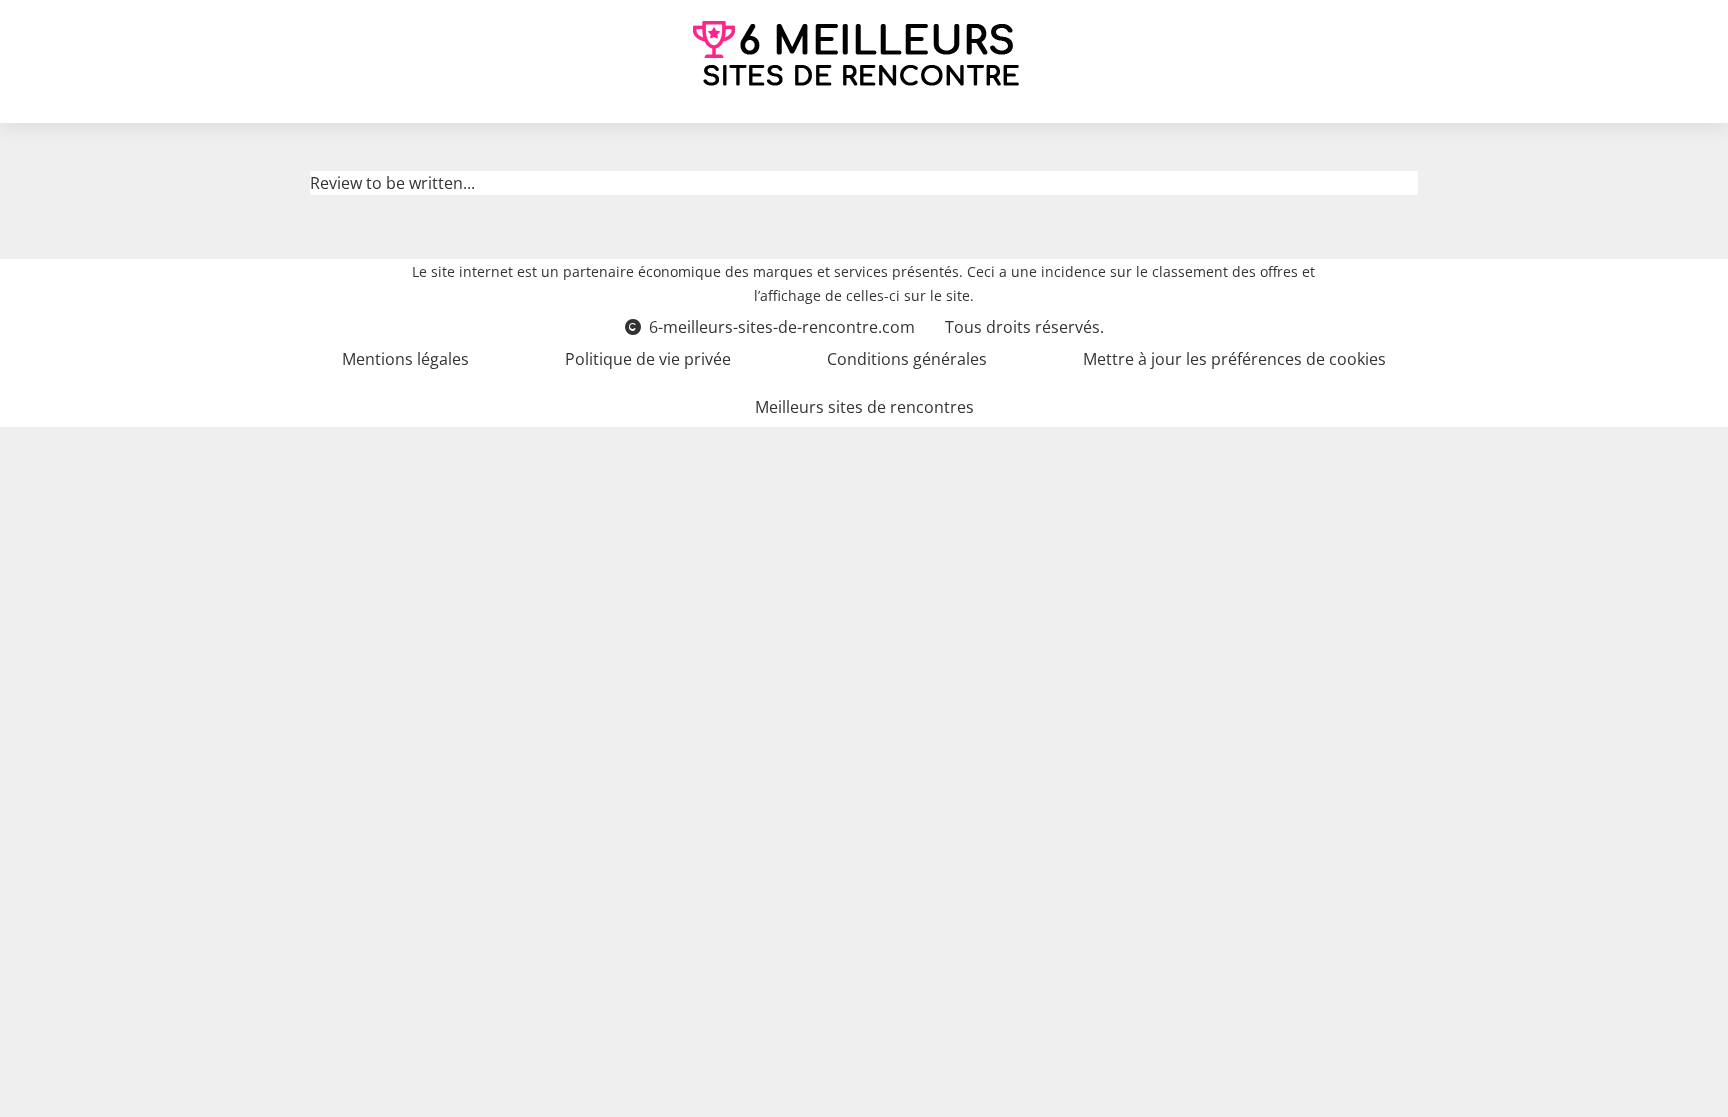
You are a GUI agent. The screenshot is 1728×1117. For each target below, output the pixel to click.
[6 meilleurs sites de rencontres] (856, 53)
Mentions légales (405, 359)
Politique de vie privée (648, 359)
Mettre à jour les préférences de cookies (1234, 359)
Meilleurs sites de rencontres (864, 407)
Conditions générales (907, 359)
